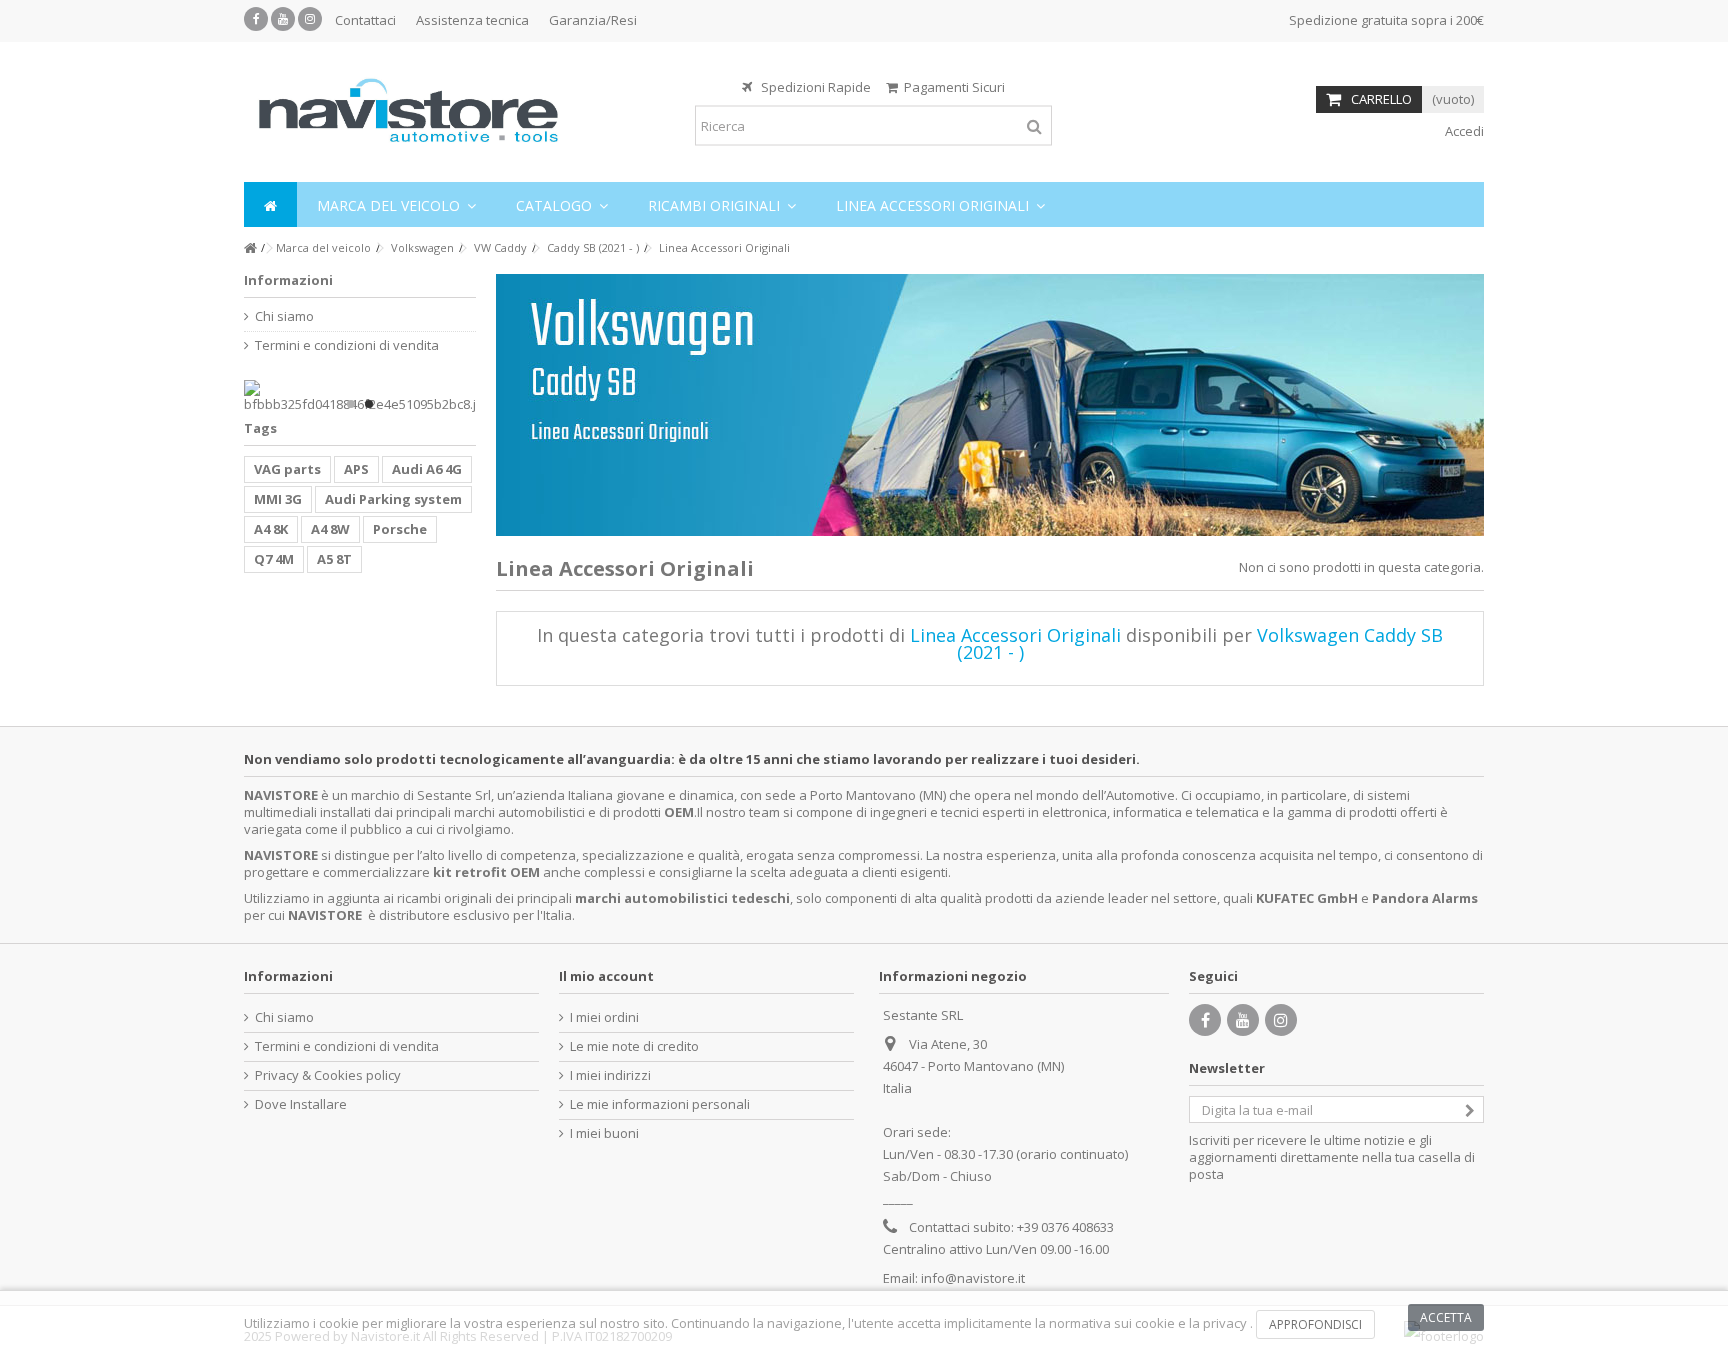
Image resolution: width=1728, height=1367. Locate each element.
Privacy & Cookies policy (328, 1075)
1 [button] (351, 404)
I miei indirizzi (610, 1075)
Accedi (1463, 131)
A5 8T (334, 559)
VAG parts (287, 469)
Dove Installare (301, 1104)
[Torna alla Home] (250, 248)
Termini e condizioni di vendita (347, 345)
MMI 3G (278, 499)
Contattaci (365, 20)
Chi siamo (284, 316)
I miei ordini (604, 1017)
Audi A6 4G (427, 469)
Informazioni (288, 280)
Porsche (400, 529)
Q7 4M (274, 559)
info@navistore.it (973, 1278)
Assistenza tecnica (472, 20)
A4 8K (271, 529)
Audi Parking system (393, 499)
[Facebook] (256, 19)
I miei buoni (604, 1133)
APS (356, 469)
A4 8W (330, 529)
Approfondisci (1315, 1324)
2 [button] (369, 404)
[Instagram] (310, 19)
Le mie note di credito (634, 1046)
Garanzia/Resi (593, 20)
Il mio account (606, 976)
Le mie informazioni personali (660, 1104)
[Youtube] (283, 19)
